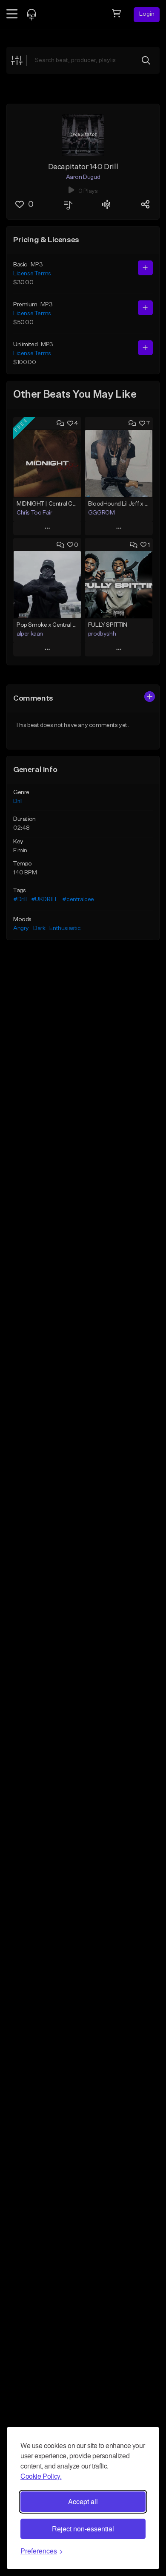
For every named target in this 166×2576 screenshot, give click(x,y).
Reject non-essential (83, 2529)
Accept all (83, 2501)
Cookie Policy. (41, 2476)
